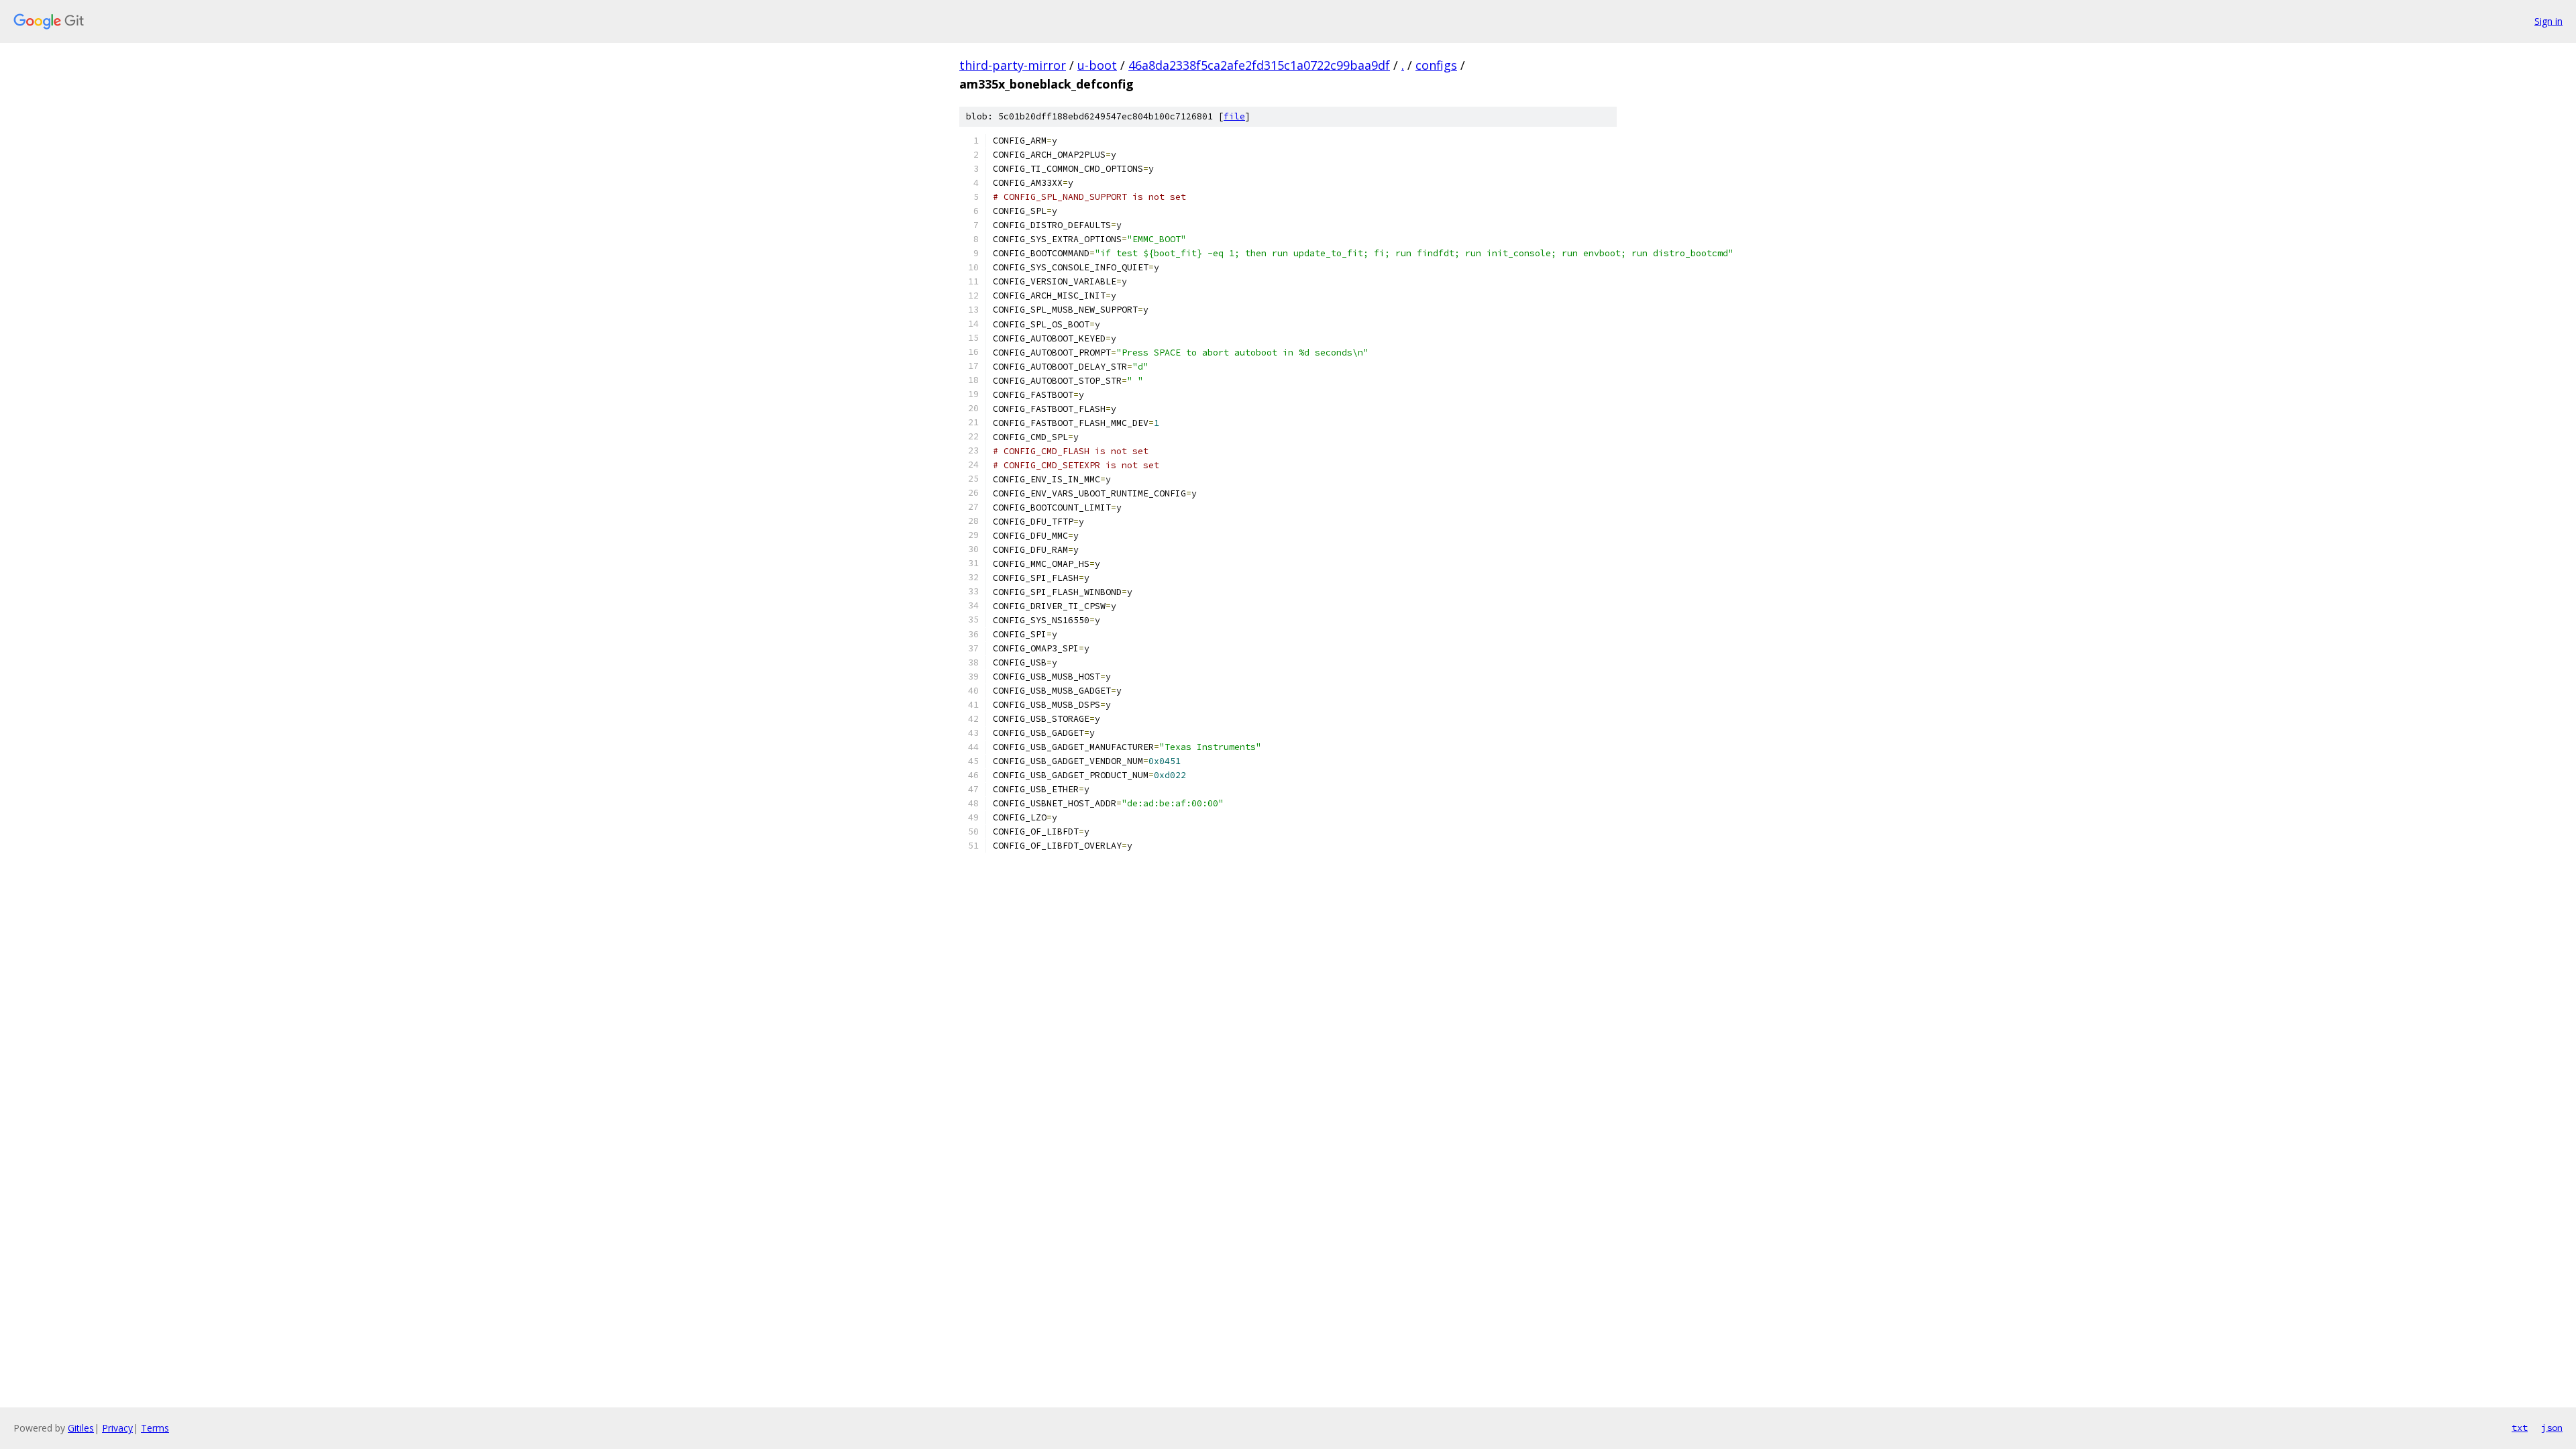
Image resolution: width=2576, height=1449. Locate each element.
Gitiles (81, 1428)
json (2552, 1428)
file (1234, 116)
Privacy (117, 1428)
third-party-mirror (1013, 65)
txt (2520, 1428)
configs (1436, 65)
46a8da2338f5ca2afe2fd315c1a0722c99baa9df (1259, 65)
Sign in (2548, 21)
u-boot (1097, 65)
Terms (155, 1428)
